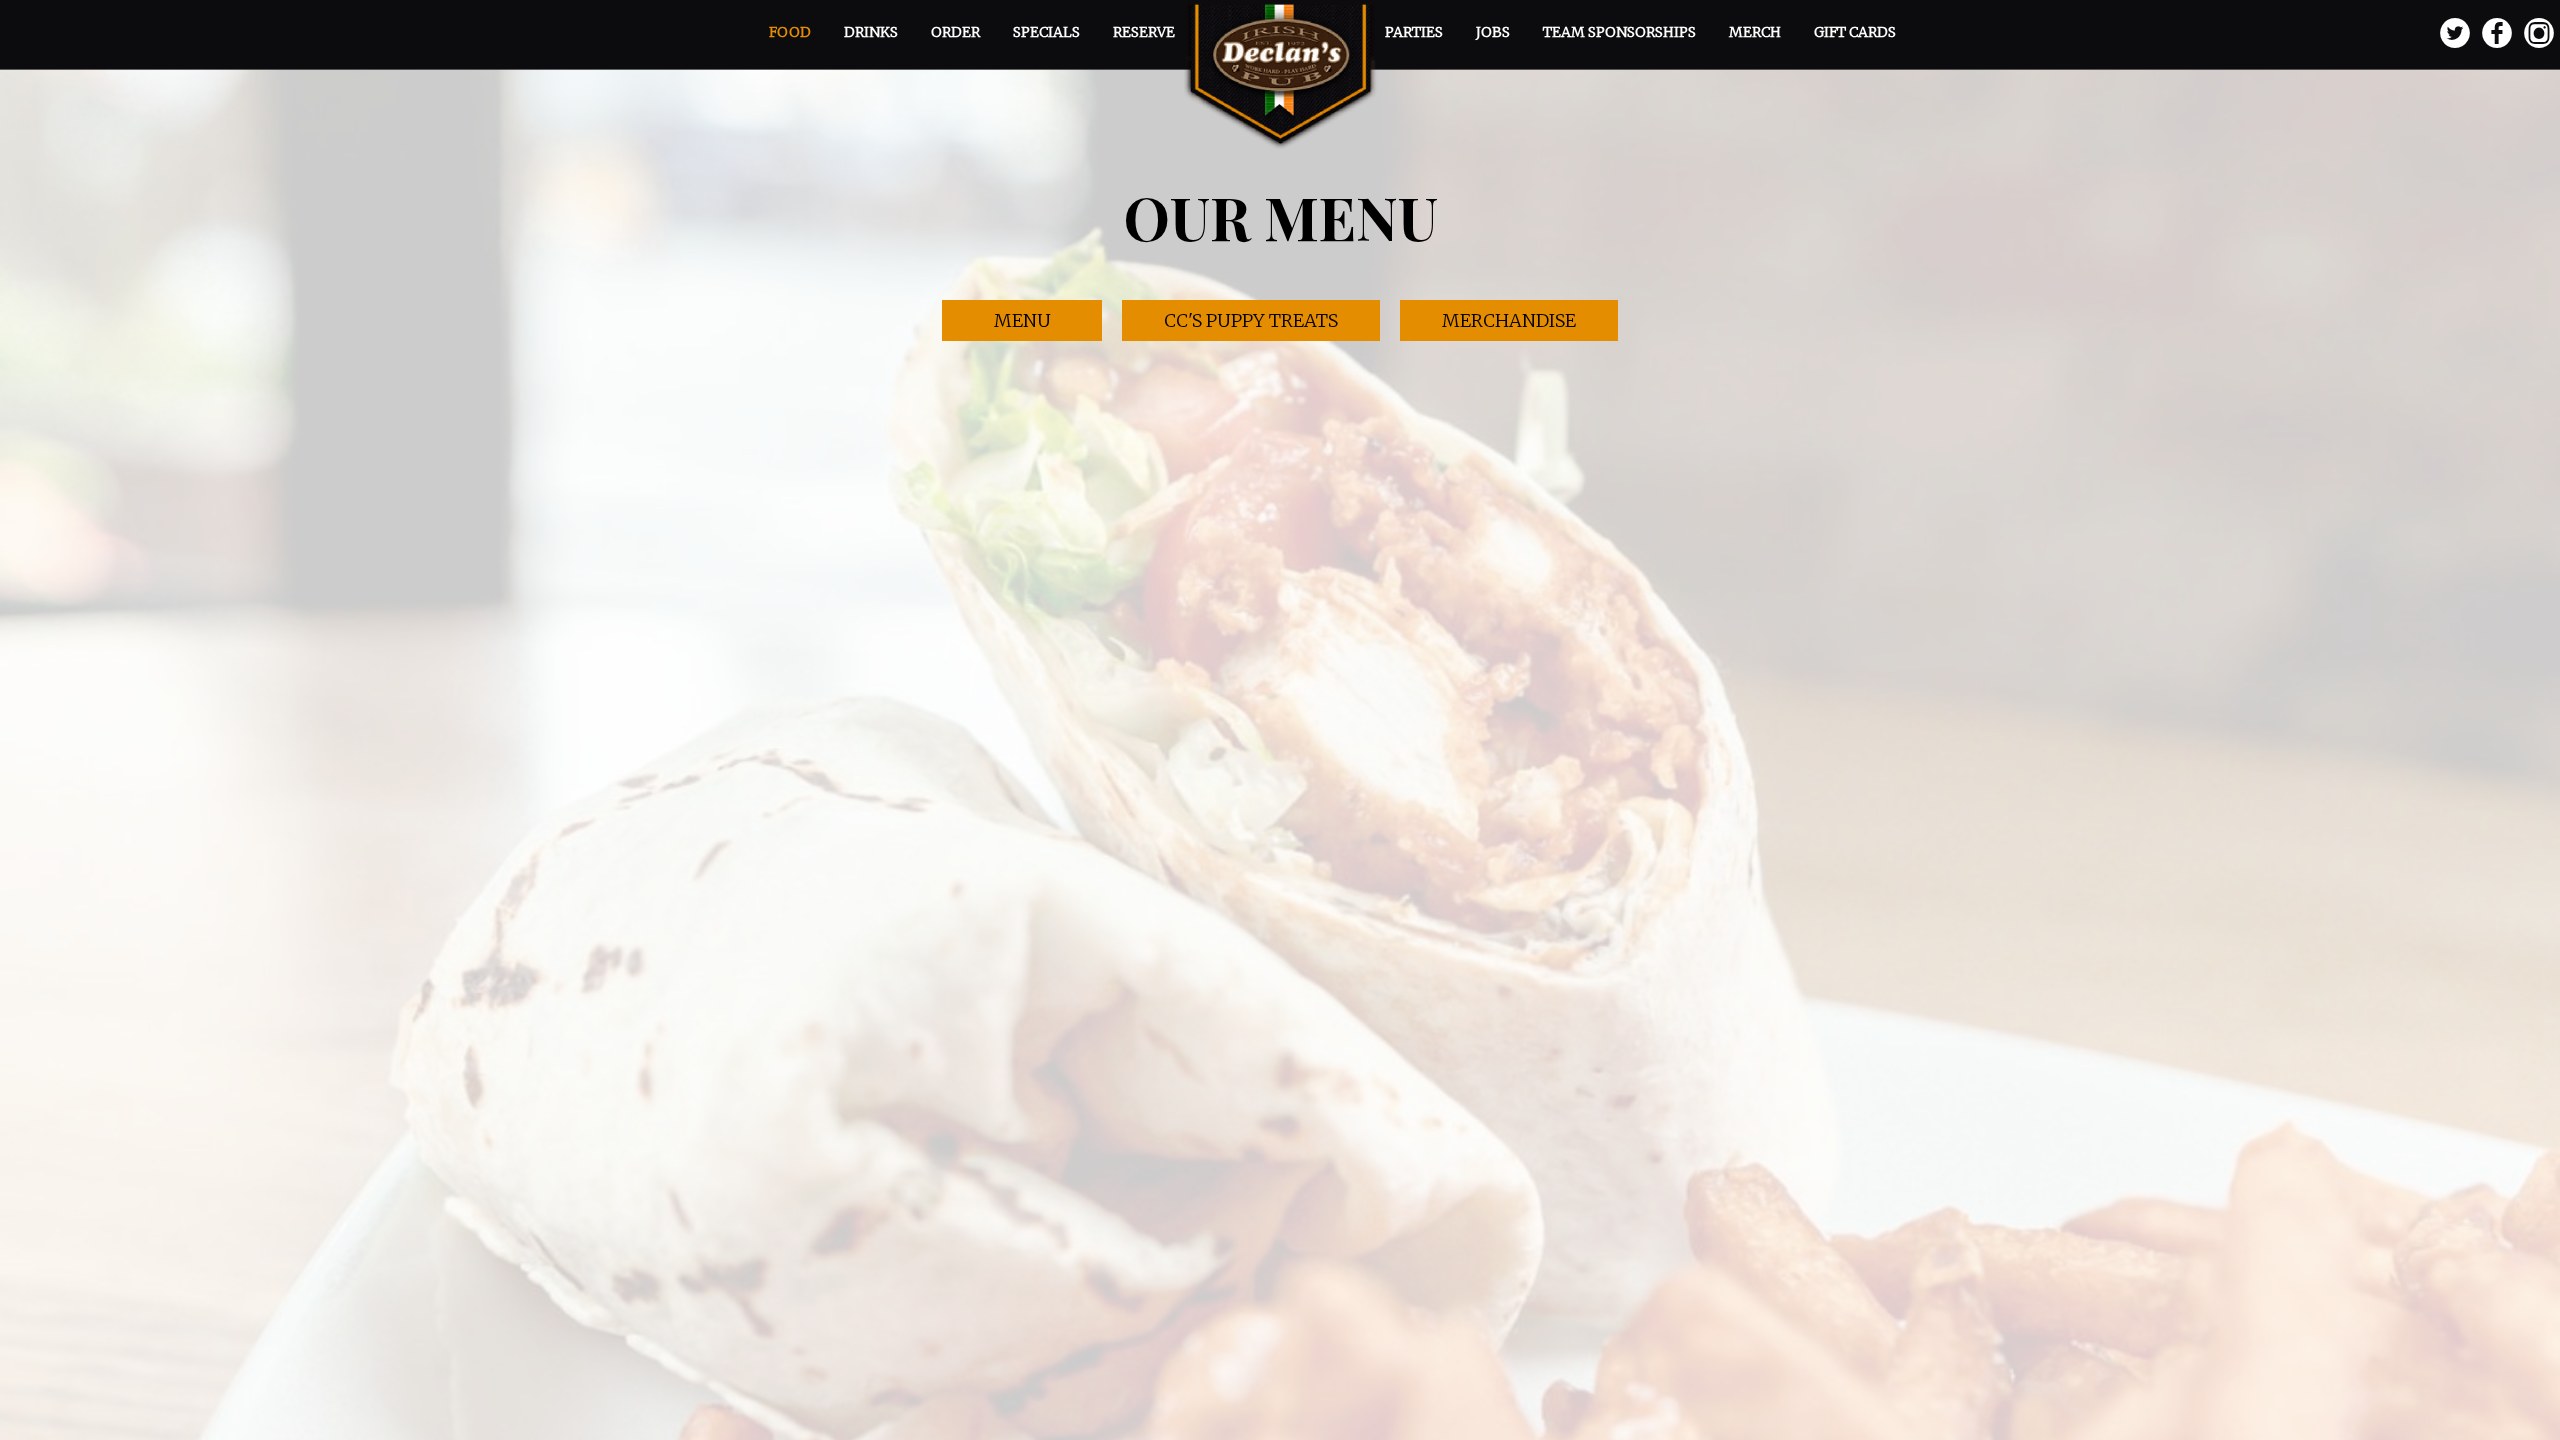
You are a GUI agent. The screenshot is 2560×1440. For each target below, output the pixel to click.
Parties (1415, 32)
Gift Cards (1855, 32)
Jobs (1494, 32)
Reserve (1144, 32)
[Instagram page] (2539, 33)
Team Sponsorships (1621, 32)
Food (791, 32)
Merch (1756, 32)
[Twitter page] (2455, 33)
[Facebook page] (2497, 33)
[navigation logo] (1280, 75)
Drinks (872, 32)
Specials (1048, 32)
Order (957, 32)
